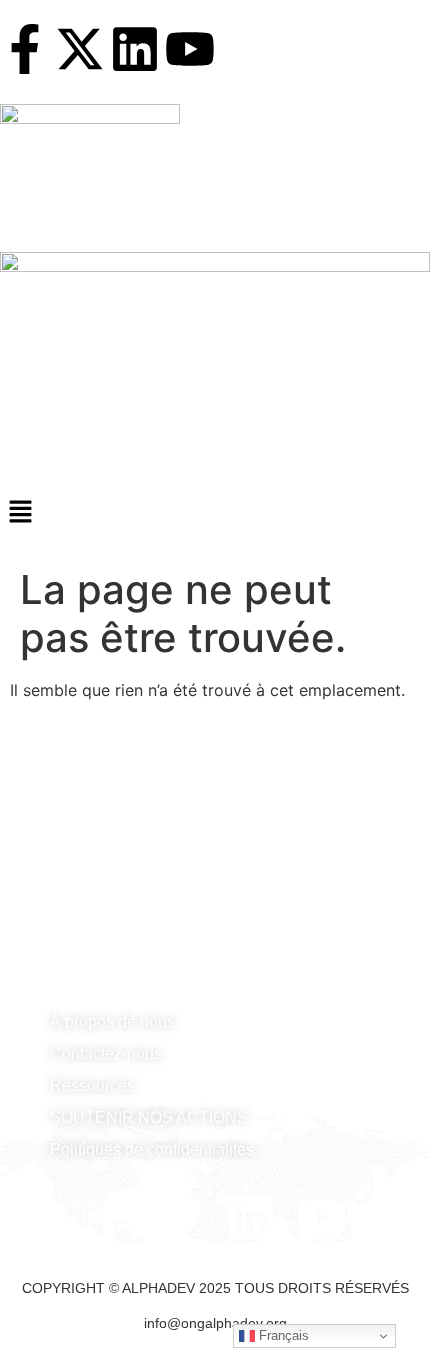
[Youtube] (190, 49)
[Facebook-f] (25, 49)
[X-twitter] (80, 49)
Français (282, 1335)
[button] (215, 512)
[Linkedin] (135, 49)
